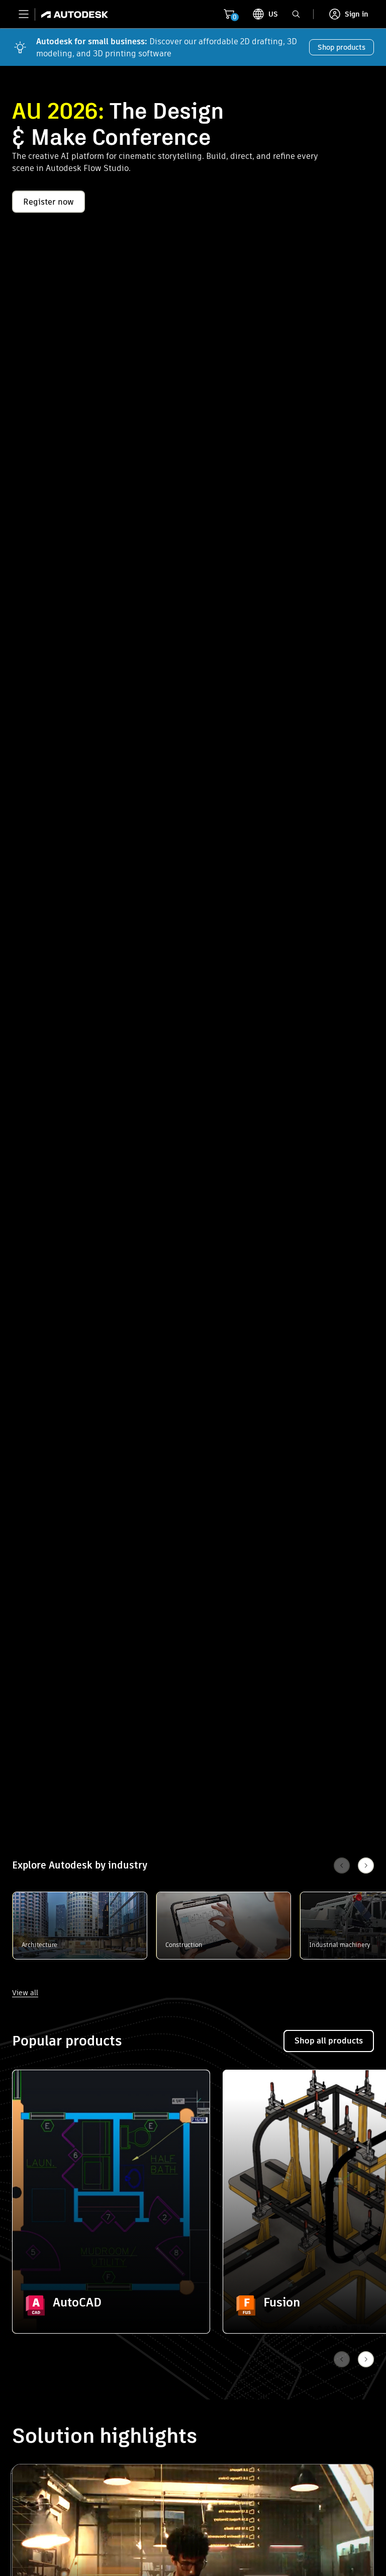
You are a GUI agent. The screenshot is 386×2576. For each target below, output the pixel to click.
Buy (111, 2306)
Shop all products (329, 2041)
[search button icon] (296, 14)
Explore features (111, 2278)
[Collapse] (36, 2093)
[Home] (72, 14)
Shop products (342, 47)
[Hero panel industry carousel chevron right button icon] (366, 2359)
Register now (49, 202)
